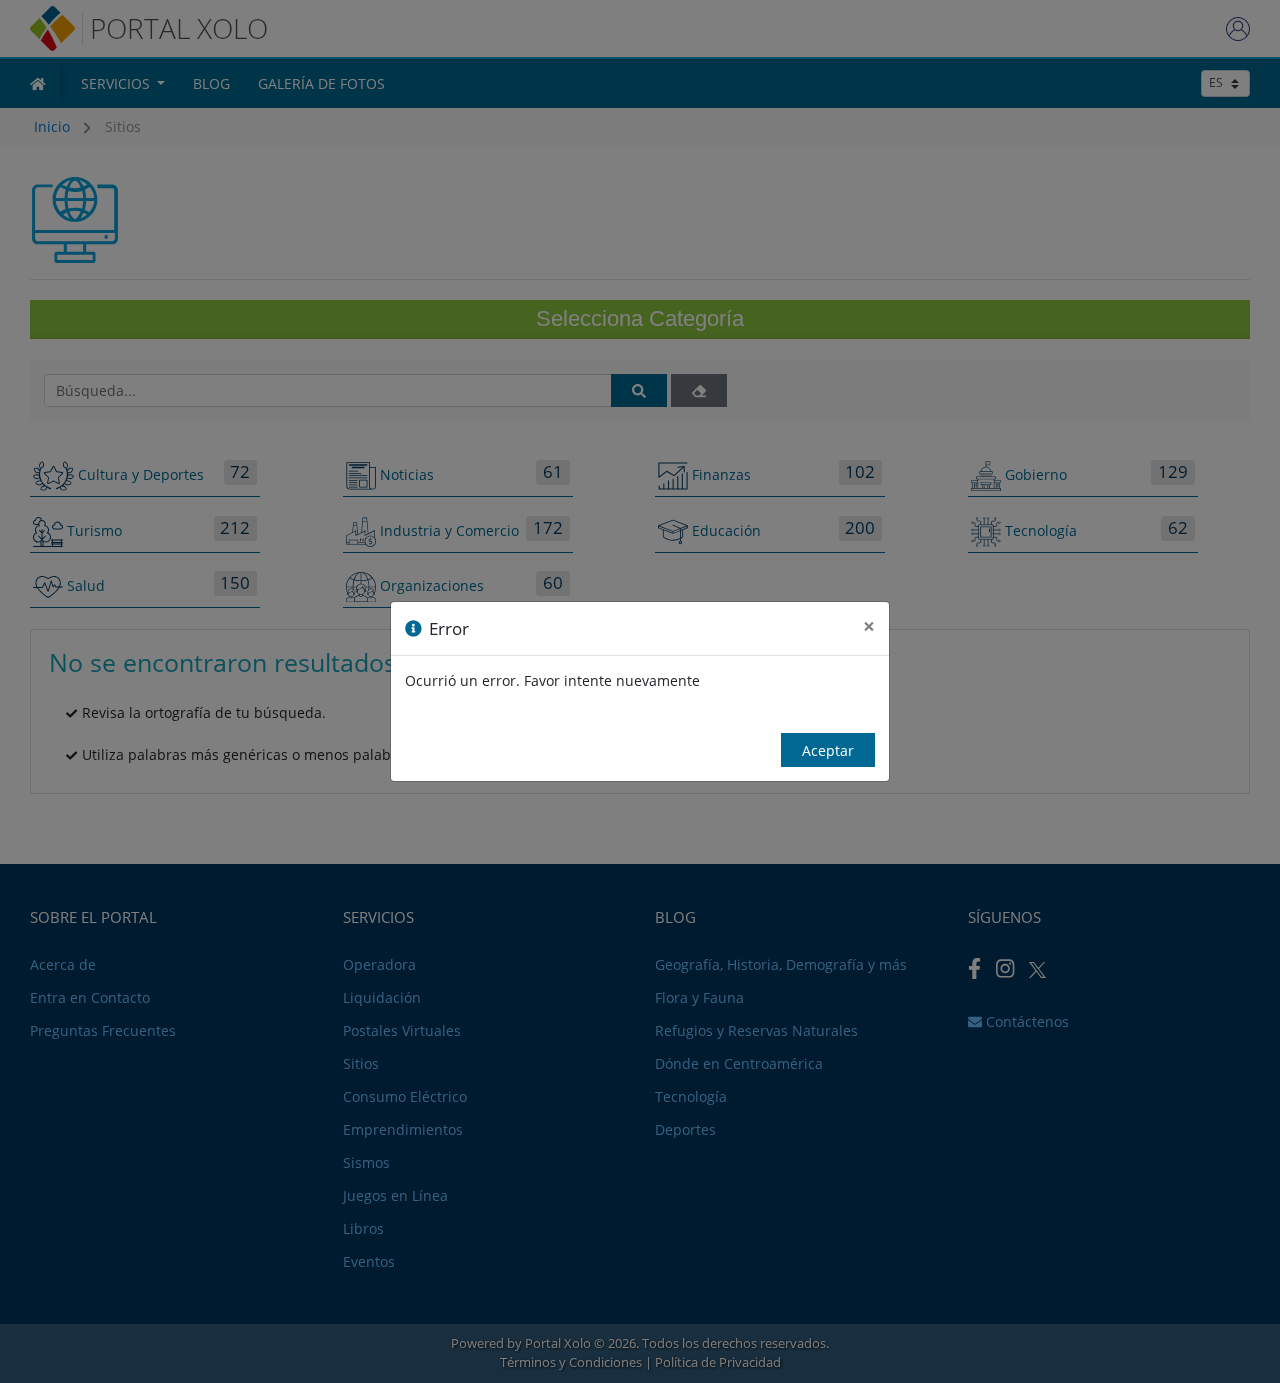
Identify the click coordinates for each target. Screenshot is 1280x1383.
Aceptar (828, 750)
